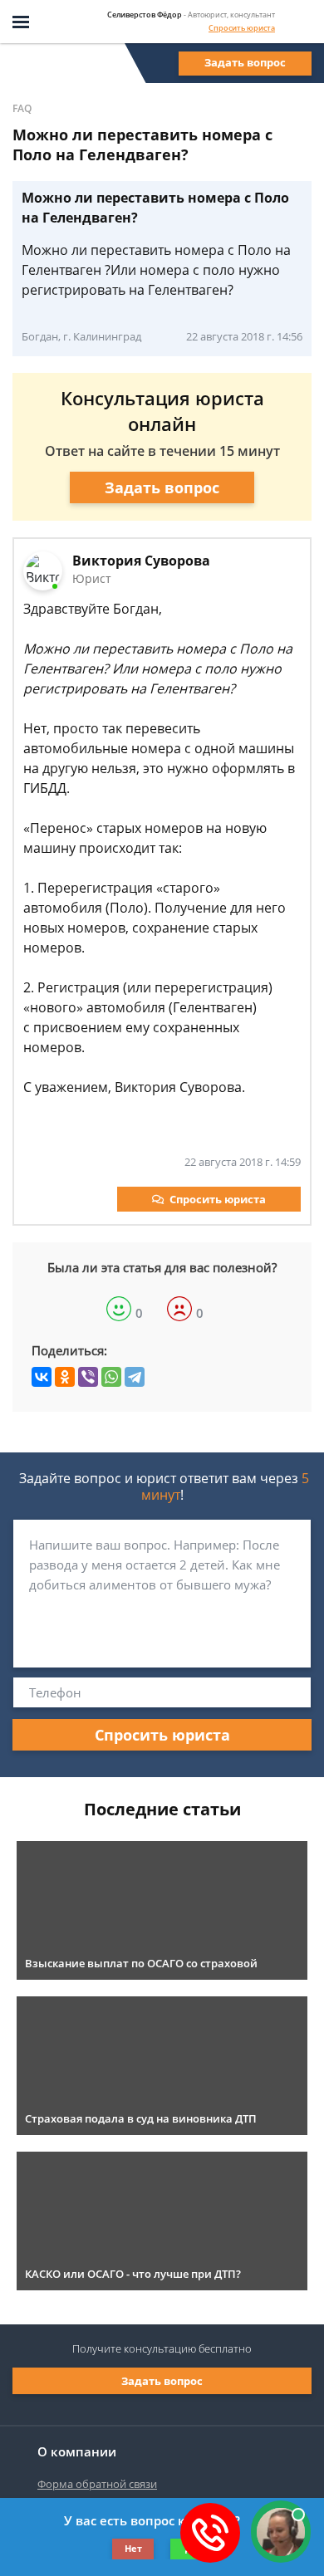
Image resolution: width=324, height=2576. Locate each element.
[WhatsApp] (111, 1377)
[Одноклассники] (65, 1377)
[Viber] (88, 1377)
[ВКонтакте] (42, 1377)
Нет (133, 2548)
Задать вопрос (245, 62)
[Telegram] (135, 1377)
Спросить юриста (242, 28)
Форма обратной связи (97, 2484)
